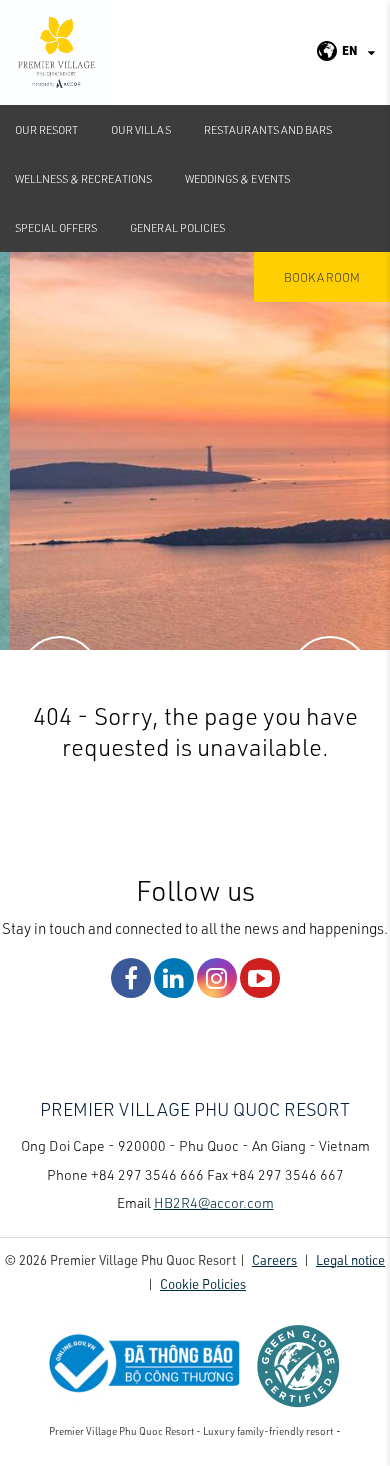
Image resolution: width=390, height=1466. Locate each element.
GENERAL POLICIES (177, 227)
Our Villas (141, 129)
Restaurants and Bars (268, 129)
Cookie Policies (203, 1283)
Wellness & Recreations (83, 178)
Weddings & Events (237, 178)
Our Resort (46, 129)
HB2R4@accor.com (214, 1202)
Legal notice (350, 1259)
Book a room (322, 277)
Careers (274, 1259)
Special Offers (56, 227)
